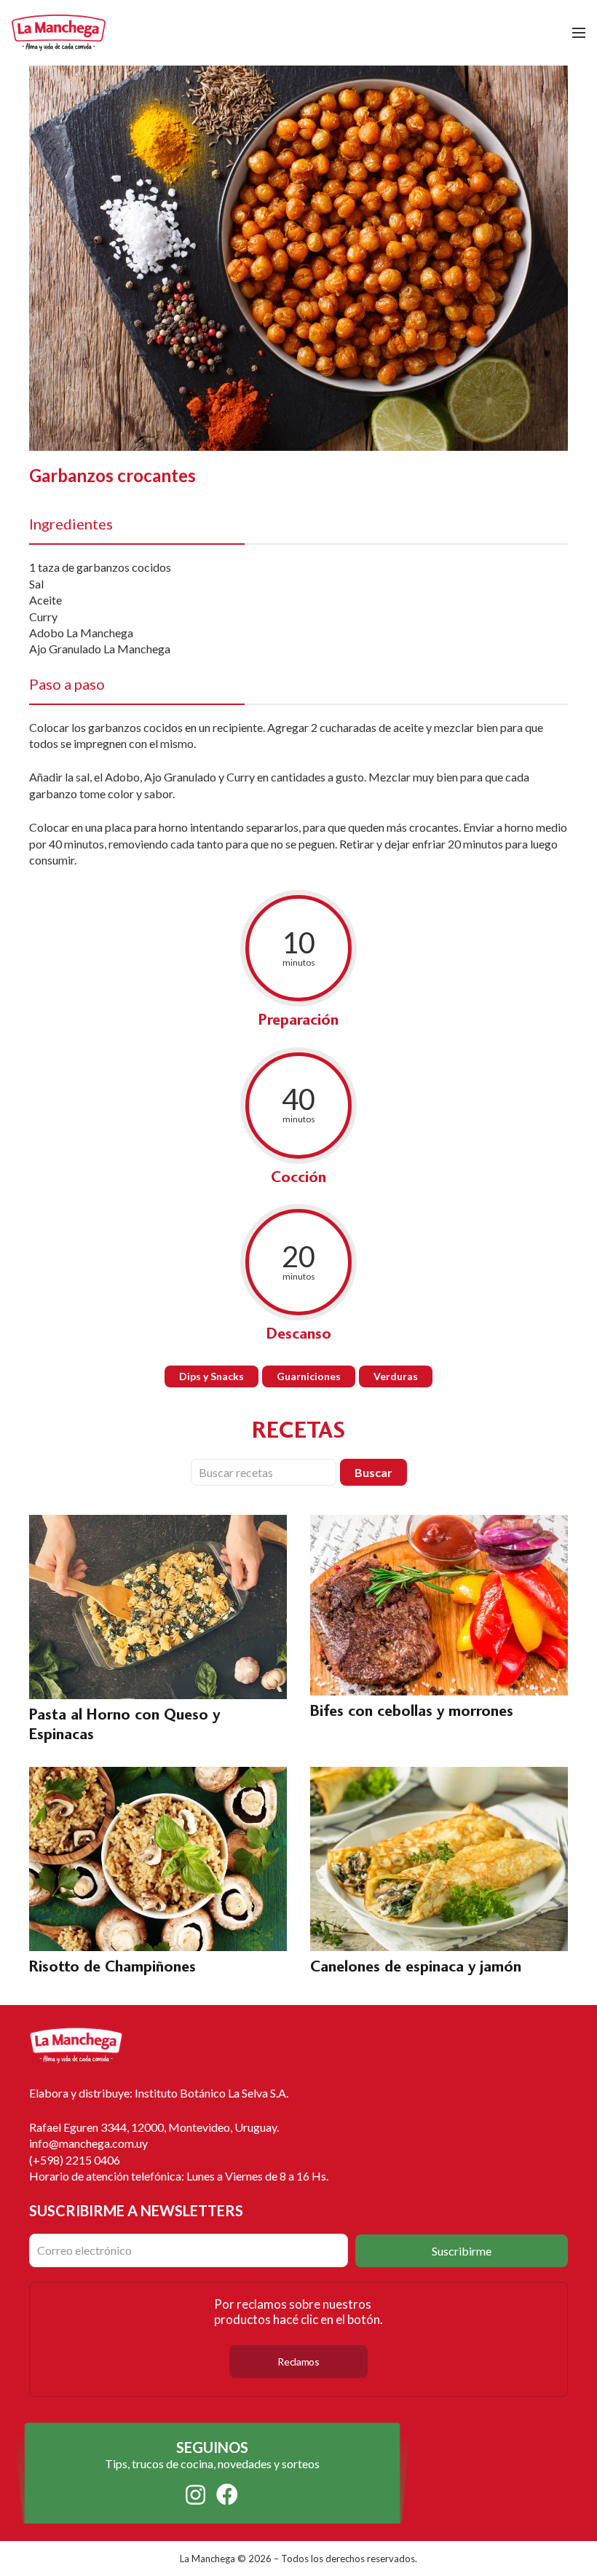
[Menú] (579, 33)
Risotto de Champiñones (112, 1966)
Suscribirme (462, 2251)
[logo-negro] (59, 33)
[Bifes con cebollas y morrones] (439, 1523)
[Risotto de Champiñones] (158, 1775)
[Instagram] (195, 2495)
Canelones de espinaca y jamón (416, 1966)
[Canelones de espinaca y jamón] (439, 1775)
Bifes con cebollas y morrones (412, 1710)
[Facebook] (227, 2494)
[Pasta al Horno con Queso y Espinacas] (158, 1523)
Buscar (373, 1472)
